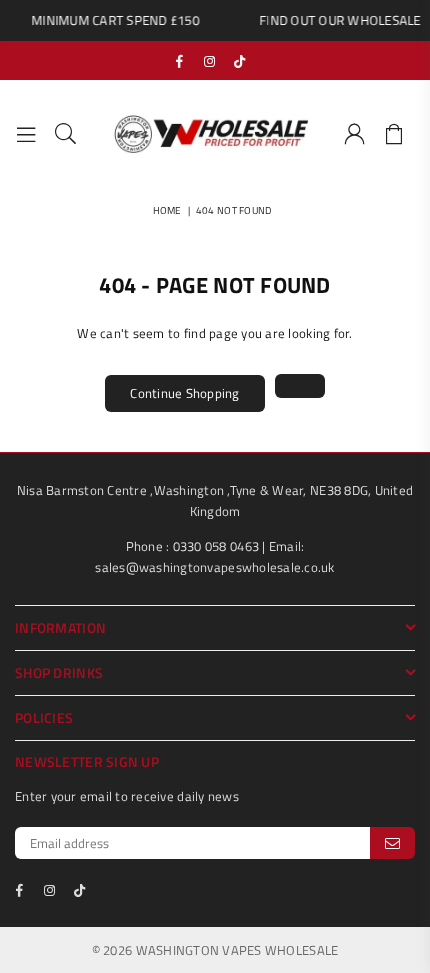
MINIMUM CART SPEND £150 (111, 20)
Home (167, 210)
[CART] (395, 135)
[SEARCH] (66, 135)
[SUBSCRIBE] (392, 843)
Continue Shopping (184, 393)
